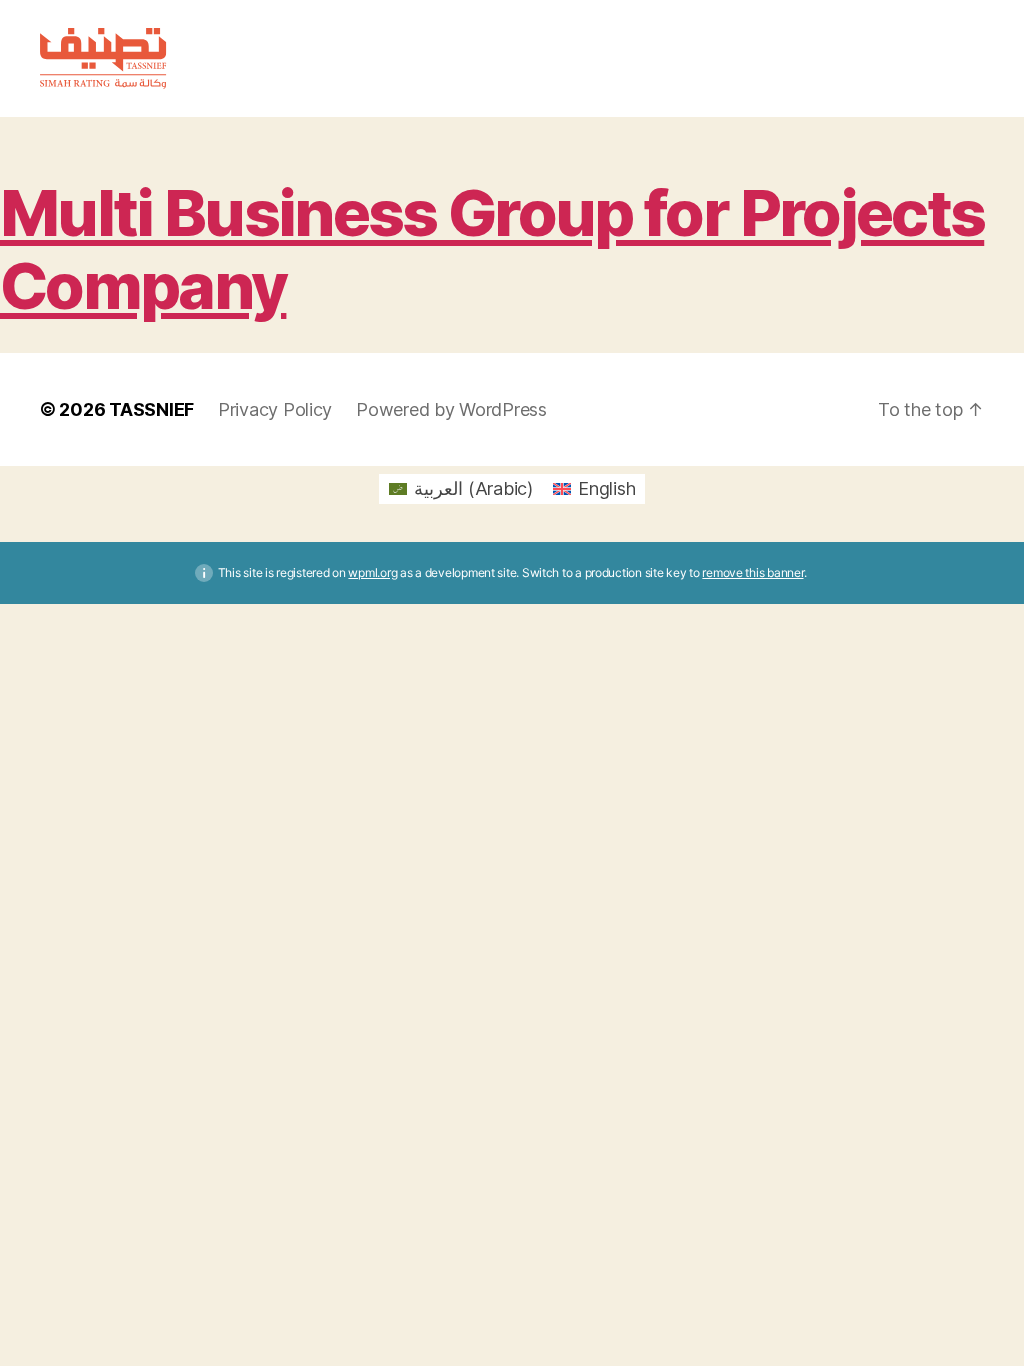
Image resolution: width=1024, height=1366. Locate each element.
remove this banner (752, 572)
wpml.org (372, 572)
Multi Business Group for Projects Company (492, 249)
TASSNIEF (151, 409)
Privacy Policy (275, 409)
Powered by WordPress (451, 409)
